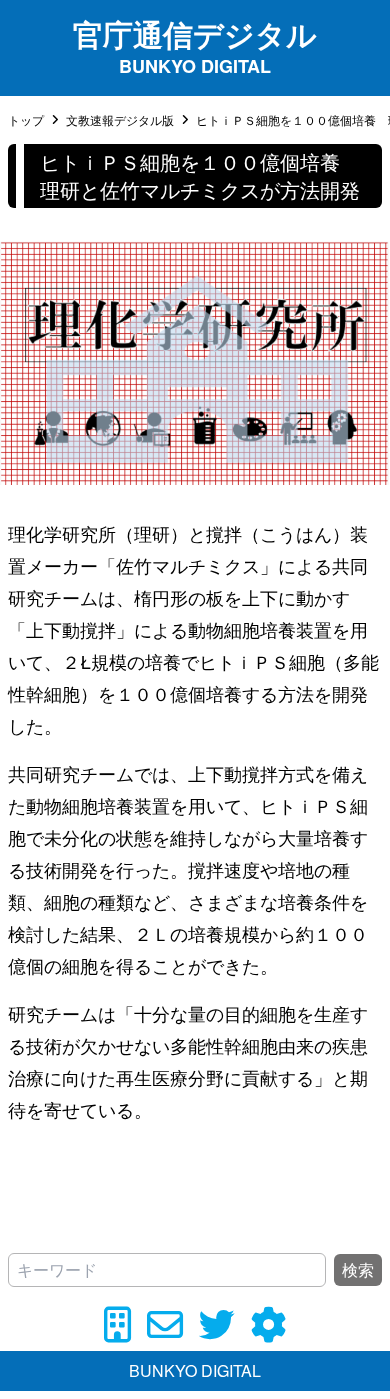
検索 (358, 1269)
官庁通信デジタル (195, 33)
